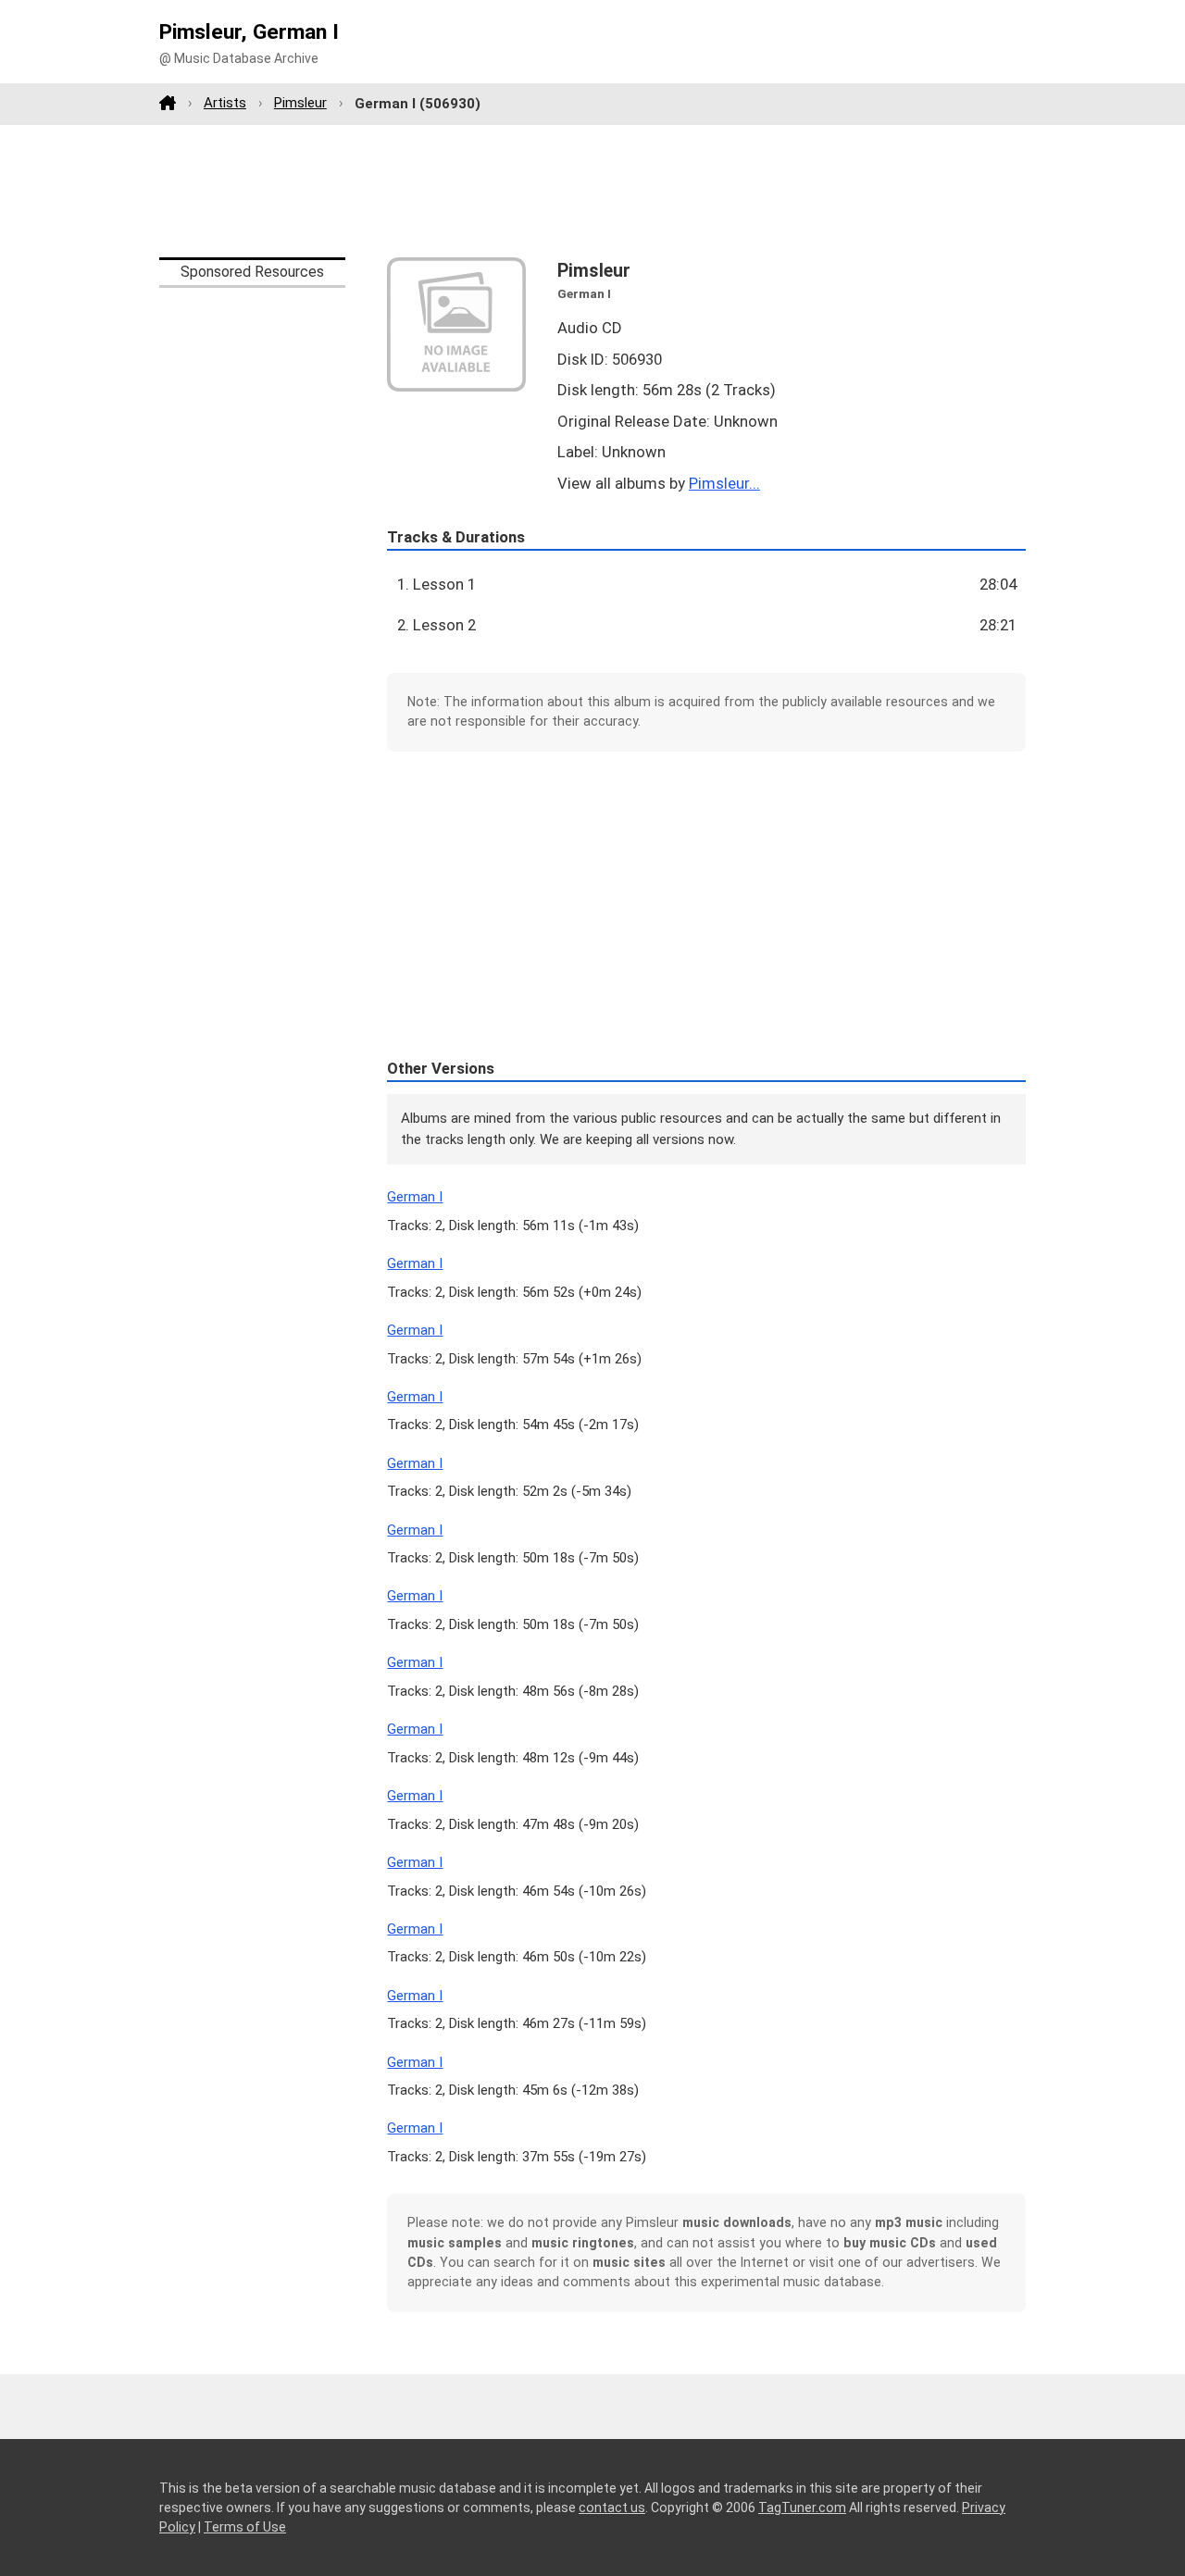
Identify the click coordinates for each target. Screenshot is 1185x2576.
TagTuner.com (802, 2508)
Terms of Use (245, 2527)
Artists (225, 103)
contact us (612, 2508)
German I (415, 1197)
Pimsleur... (724, 483)
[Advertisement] (592, 191)
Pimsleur (300, 103)
